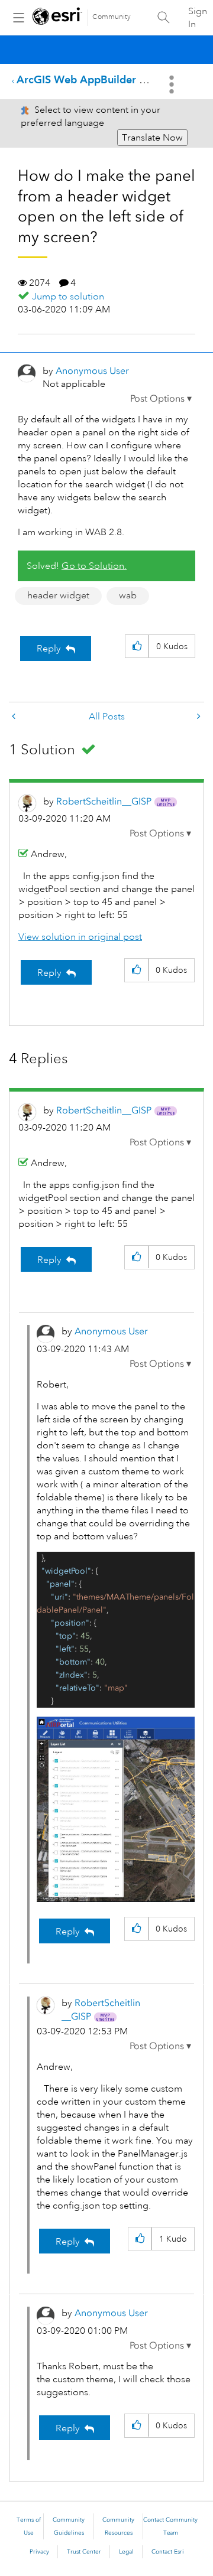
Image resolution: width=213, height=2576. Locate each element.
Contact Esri (168, 2552)
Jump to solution (68, 297)
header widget (58, 595)
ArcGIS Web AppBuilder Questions (102, 79)
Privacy (39, 2552)
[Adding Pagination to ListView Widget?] (15, 717)
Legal (126, 2552)
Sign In (198, 18)
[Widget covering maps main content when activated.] (198, 717)
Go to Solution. (94, 566)
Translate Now (152, 138)
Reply (49, 649)
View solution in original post (80, 937)
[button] (161, 399)
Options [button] (173, 84)
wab (128, 595)
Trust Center (84, 2552)
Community (112, 17)
